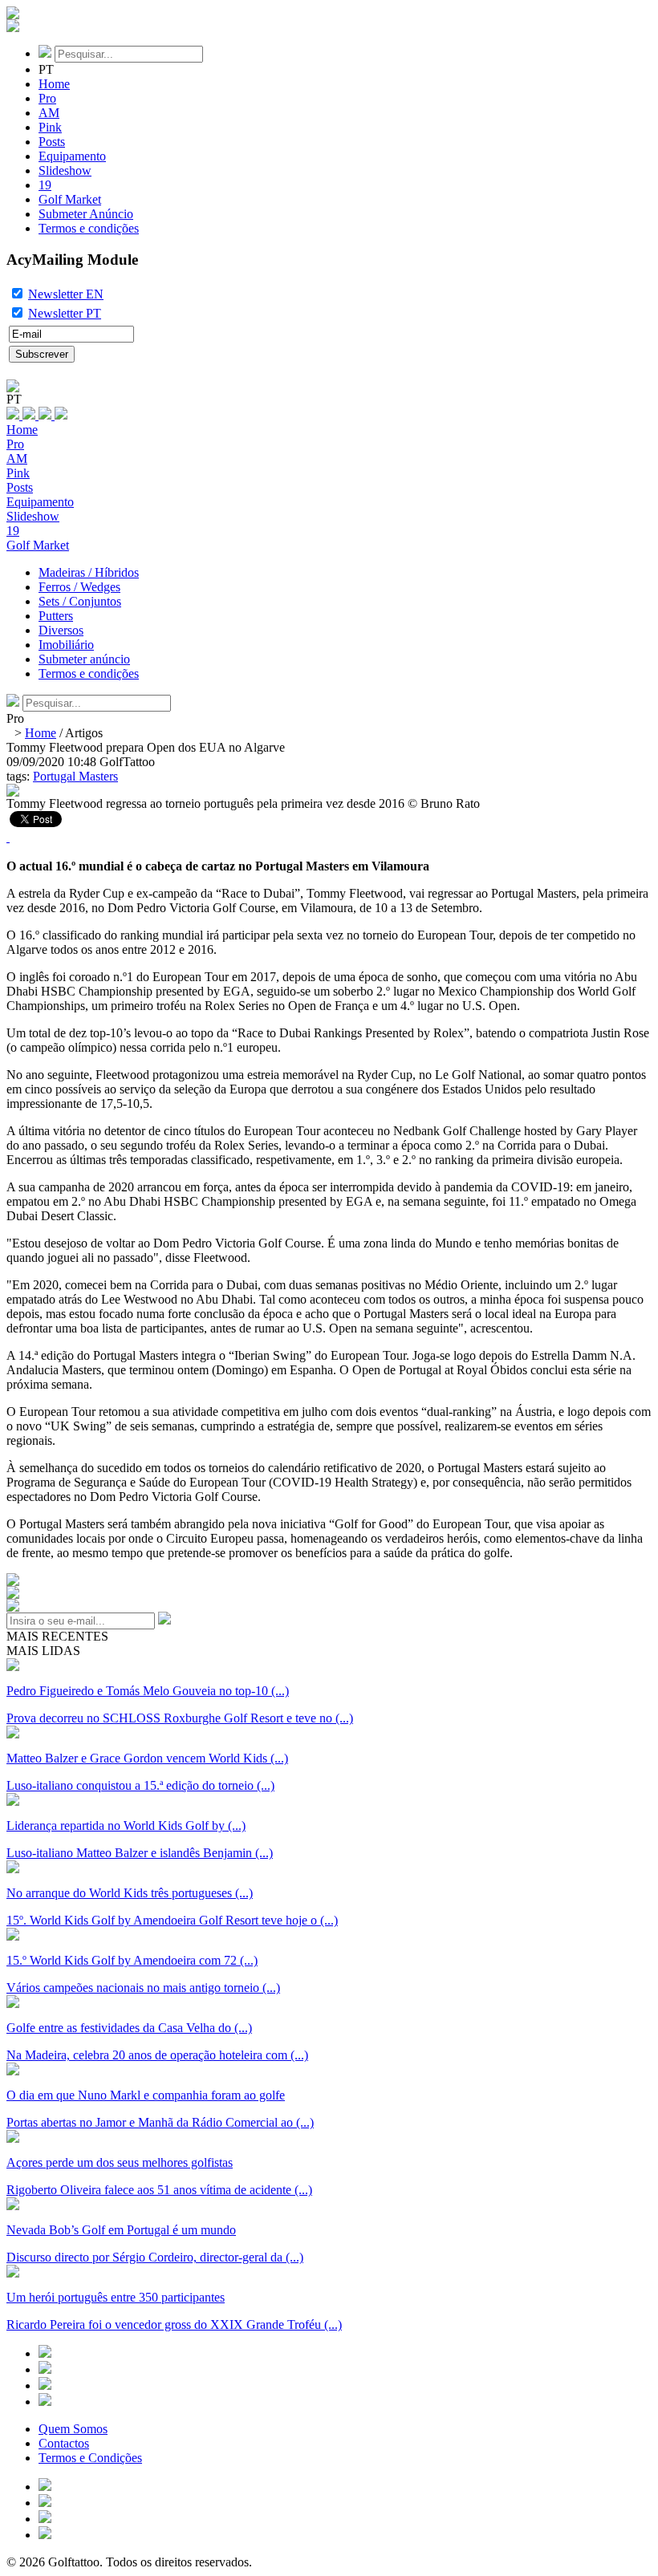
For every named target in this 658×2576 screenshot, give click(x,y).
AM (49, 113)
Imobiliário (66, 645)
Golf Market (70, 199)
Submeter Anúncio (86, 214)
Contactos (64, 2443)
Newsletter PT (65, 313)
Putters (56, 616)
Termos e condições (89, 228)
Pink (50, 127)
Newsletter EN (66, 294)
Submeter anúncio (84, 659)
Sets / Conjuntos (80, 601)
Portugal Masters (75, 776)
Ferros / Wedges (79, 587)
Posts (52, 142)
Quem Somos (73, 2429)
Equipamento (72, 156)
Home (54, 84)
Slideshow (65, 170)
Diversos (61, 630)
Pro (47, 98)
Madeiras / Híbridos (89, 572)
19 (45, 185)
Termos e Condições (90, 2458)
